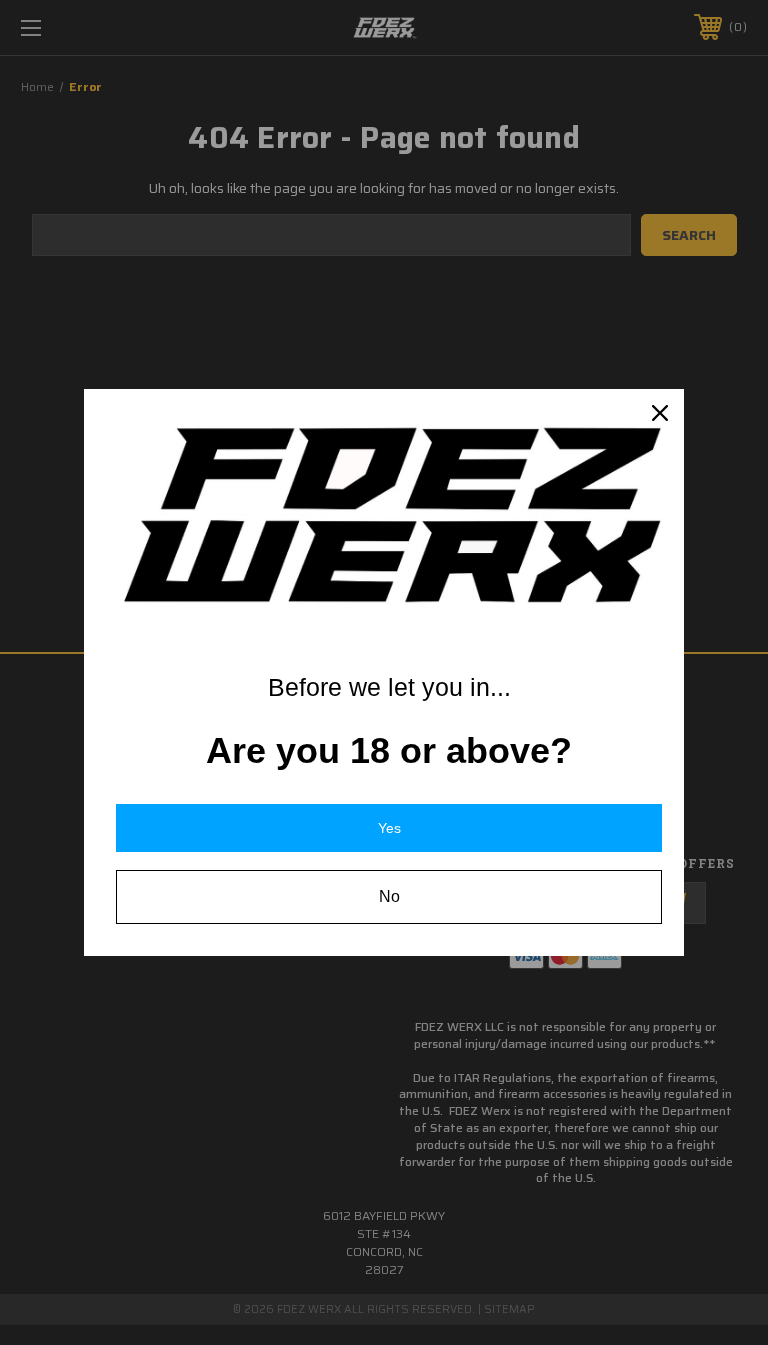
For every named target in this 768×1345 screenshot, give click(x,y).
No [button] (389, 896)
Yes (389, 828)
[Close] (660, 413)
